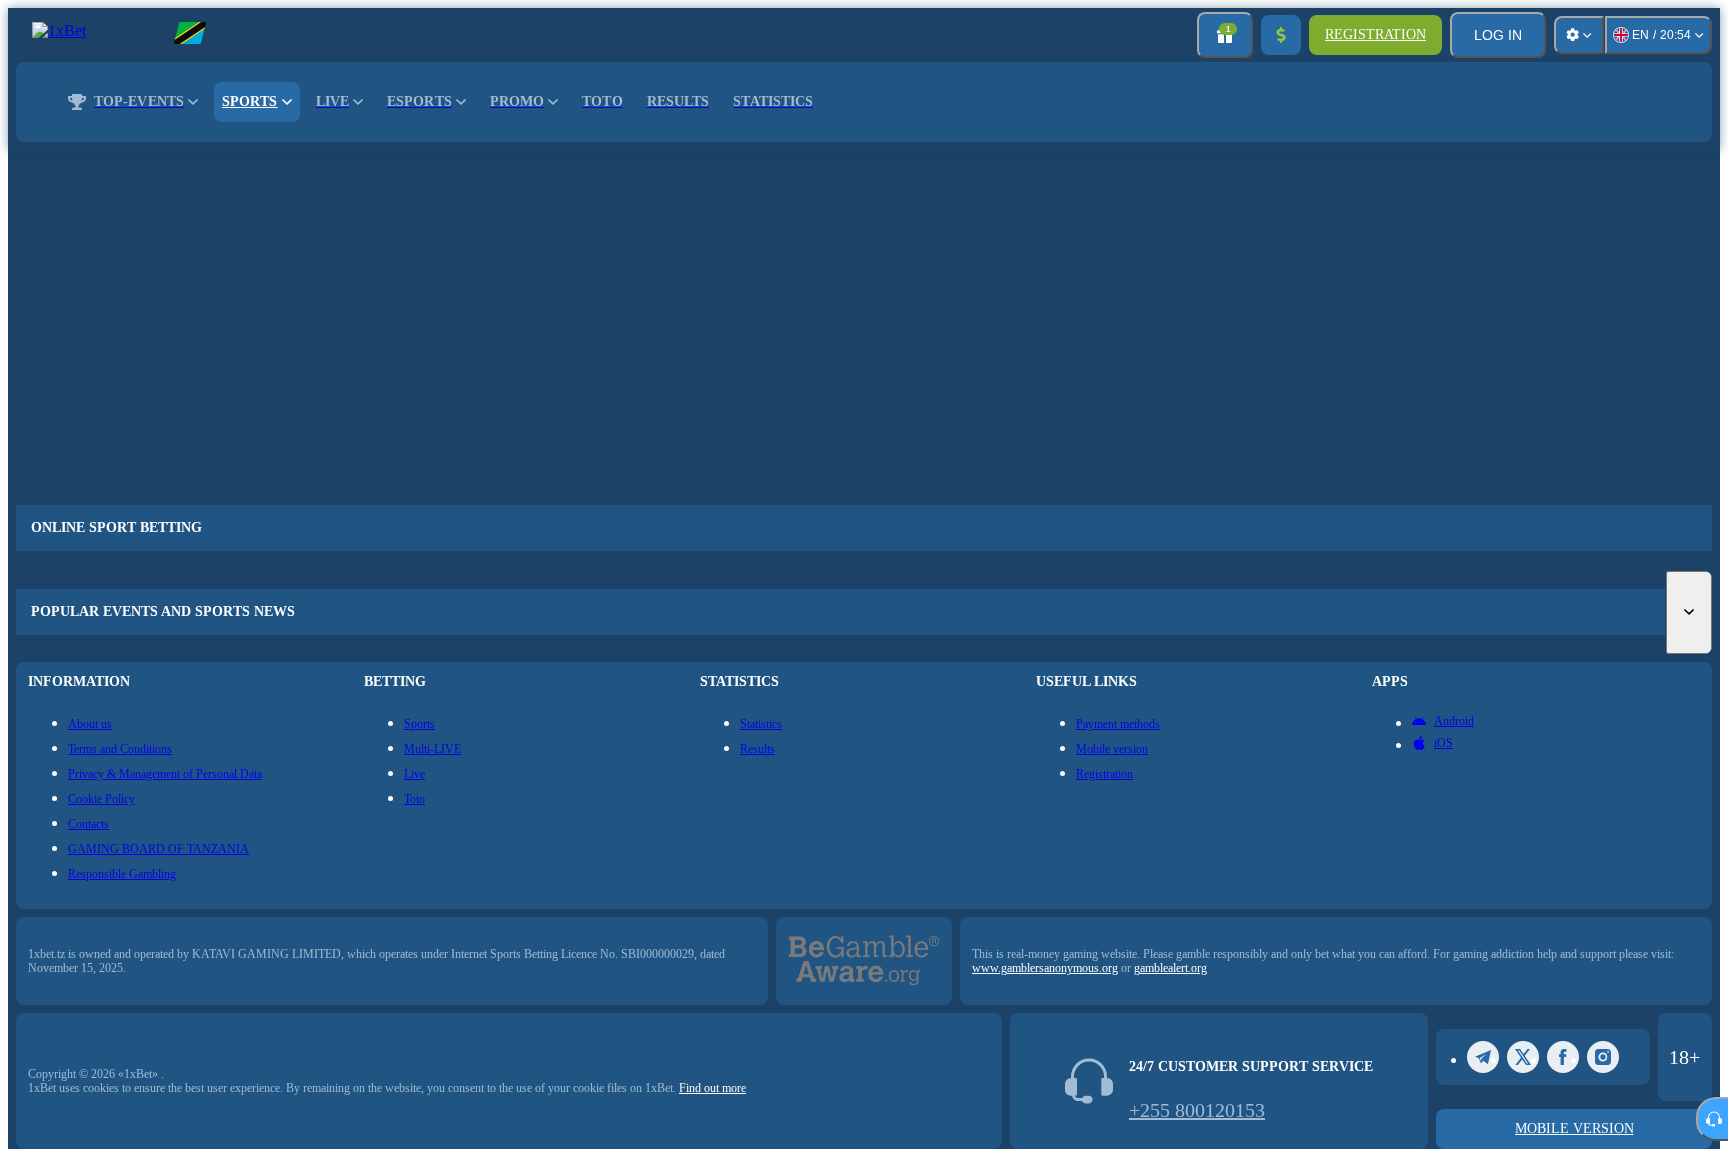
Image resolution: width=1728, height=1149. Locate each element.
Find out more (712, 1088)
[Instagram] (1603, 1057)
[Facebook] (1563, 1057)
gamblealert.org (1170, 968)
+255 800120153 (1197, 1110)
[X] (1523, 1057)
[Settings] (1579, 35)
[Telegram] (1483, 1057)
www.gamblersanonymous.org (1045, 968)
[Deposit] (1281, 35)
